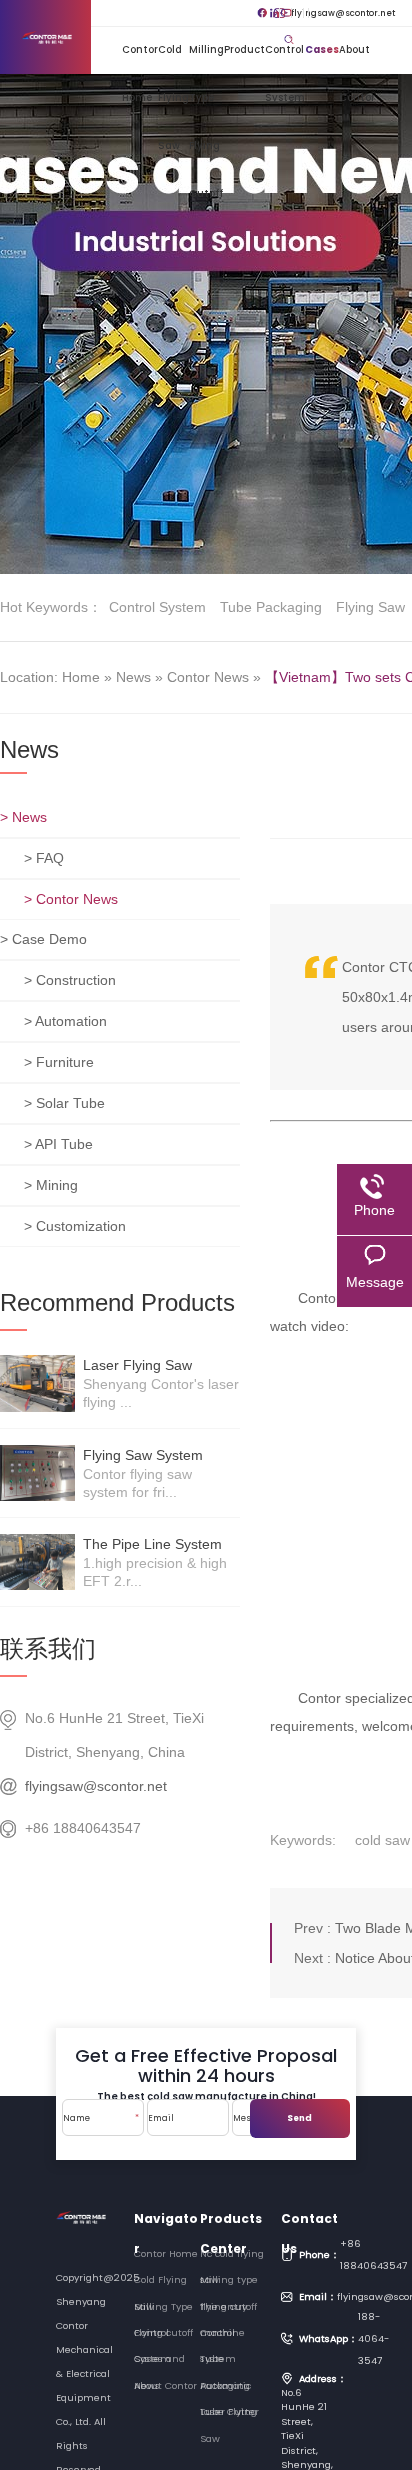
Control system (157, 607)
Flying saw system (143, 1455)
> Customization (75, 1226)
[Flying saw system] (37, 1473)
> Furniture (59, 1062)
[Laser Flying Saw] (37, 1383)
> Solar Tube (64, 1103)
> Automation (65, 1021)
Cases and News (322, 58)
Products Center (231, 2222)
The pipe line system (152, 1544)
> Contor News (71, 899)
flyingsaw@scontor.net (335, 13)
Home (81, 677)
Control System (285, 58)
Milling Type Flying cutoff (206, 58)
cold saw (382, 1840)
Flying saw (370, 607)
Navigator (166, 2222)
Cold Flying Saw (173, 58)
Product (244, 49)
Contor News (208, 677)
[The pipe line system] (37, 1562)
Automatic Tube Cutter (229, 2389)
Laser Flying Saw (137, 1365)
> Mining (51, 1185)
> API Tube (58, 1144)
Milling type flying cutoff (229, 2283)
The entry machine (223, 2310)
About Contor (357, 58)
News (133, 677)
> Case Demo (43, 939)
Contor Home (140, 58)
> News (23, 817)
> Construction (70, 980)
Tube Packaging (271, 607)
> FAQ (44, 858)
